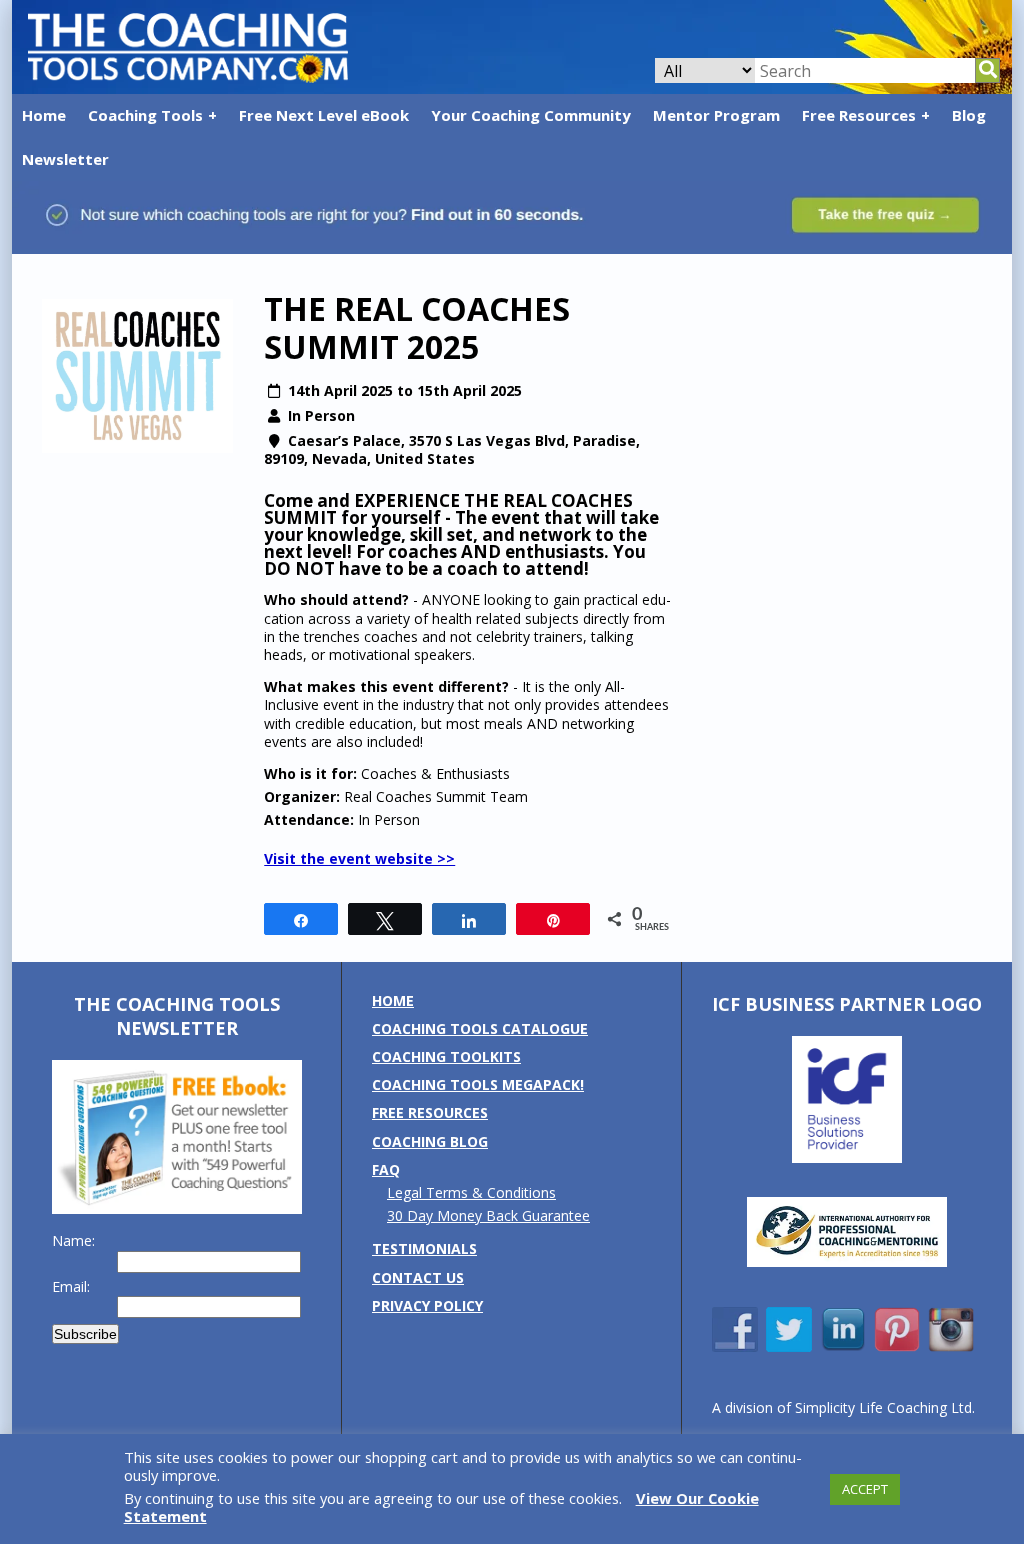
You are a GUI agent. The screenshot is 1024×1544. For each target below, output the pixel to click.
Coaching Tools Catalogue (480, 1028)
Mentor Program (716, 115)
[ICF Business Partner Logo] (847, 1157)
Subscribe (85, 1334)
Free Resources (859, 115)
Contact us (418, 1277)
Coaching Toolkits (446, 1056)
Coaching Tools (145, 115)
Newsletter (65, 159)
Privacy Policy (427, 1305)
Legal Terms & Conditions (471, 1192)
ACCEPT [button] (865, 1489)
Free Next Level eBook (324, 115)
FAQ (386, 1169)
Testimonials (424, 1248)
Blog (969, 115)
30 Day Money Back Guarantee (488, 1215)
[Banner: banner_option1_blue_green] (512, 243)
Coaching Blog (430, 1141)
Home (44, 115)
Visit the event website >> (359, 858)
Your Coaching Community (531, 115)
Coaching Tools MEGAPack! (478, 1084)
